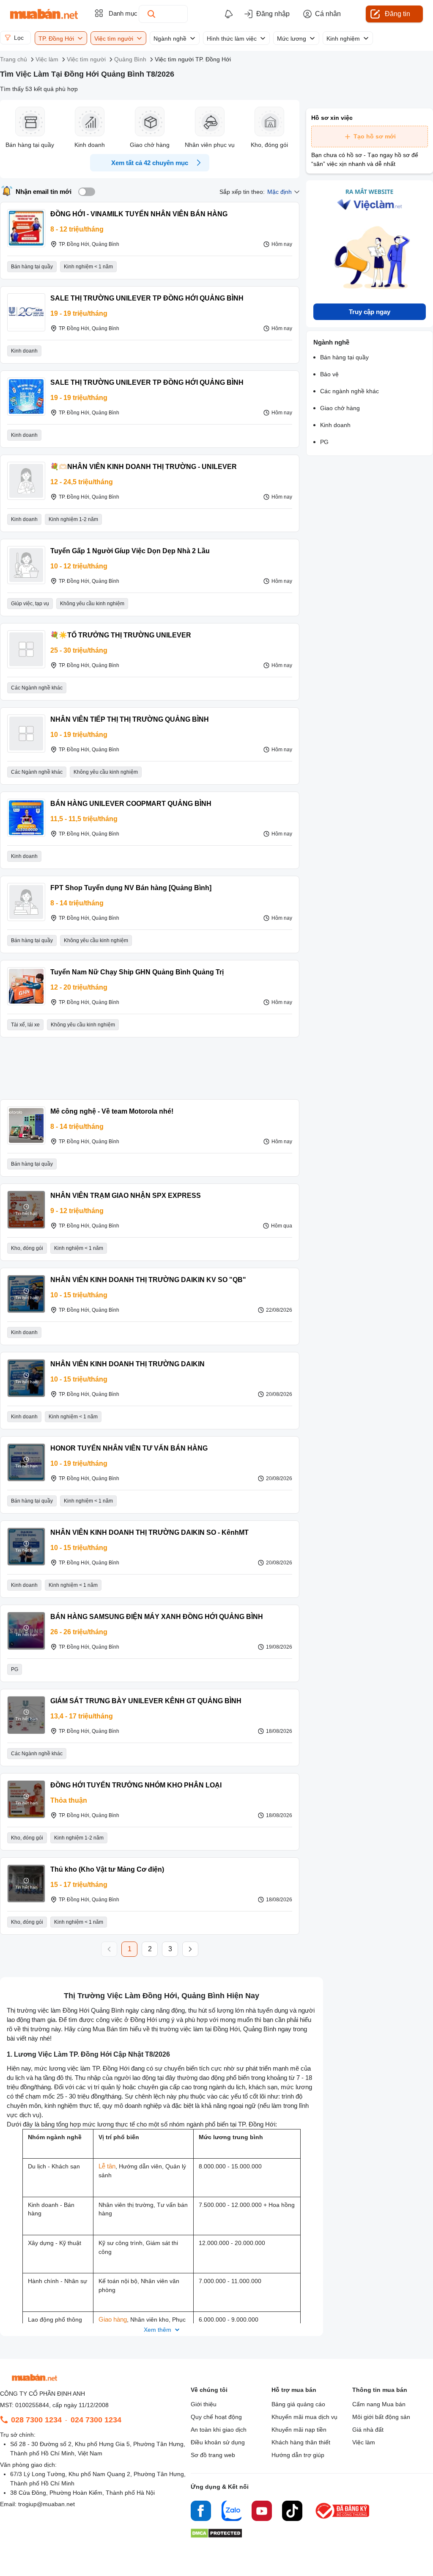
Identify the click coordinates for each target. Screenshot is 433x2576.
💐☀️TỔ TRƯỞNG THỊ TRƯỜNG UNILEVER (121, 635)
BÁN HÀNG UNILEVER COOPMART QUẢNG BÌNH (131, 804)
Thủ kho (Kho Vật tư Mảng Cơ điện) (107, 1869)
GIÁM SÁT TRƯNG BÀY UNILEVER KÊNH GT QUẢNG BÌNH (146, 1701)
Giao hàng (113, 2319)
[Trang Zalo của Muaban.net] (231, 2512)
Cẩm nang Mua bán (379, 2404)
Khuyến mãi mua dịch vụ (304, 2417)
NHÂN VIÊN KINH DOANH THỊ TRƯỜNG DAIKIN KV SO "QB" (148, 1280)
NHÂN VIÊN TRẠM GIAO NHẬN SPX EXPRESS (126, 1196)
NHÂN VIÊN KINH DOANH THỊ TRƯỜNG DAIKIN (127, 1364)
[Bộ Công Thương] (343, 2519)
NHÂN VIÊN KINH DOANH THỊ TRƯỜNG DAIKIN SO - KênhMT (149, 1532)
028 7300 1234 (36, 2420)
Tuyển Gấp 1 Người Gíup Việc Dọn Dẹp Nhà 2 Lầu (130, 551)
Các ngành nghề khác (349, 391)
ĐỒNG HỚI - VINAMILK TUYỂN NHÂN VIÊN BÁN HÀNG (139, 214)
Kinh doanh (335, 425)
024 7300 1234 (96, 2420)
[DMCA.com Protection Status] (216, 2536)
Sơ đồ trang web (213, 2455)
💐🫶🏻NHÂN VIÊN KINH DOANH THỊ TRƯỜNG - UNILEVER (144, 467)
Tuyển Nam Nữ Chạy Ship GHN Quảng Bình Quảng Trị (137, 972)
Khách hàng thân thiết (301, 2442)
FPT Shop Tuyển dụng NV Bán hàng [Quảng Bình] (131, 888)
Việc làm (364, 2442)
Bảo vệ (329, 374)
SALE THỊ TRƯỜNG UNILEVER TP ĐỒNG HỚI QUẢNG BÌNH (147, 298)
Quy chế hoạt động (216, 2417)
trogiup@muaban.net (47, 2504)
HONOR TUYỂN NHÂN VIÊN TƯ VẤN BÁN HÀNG (129, 1448)
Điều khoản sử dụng (218, 2442)
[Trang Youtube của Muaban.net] (262, 2512)
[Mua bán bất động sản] (44, 14)
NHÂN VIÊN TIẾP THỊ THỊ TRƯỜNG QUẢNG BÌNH (130, 719)
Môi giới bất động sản (381, 2417)
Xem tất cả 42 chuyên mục (150, 163)
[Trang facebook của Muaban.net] (201, 2512)
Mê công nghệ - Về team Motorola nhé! (112, 1111)
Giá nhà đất (368, 2430)
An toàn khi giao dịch (219, 2430)
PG (324, 442)
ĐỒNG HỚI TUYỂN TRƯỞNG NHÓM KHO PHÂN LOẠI (136, 1785)
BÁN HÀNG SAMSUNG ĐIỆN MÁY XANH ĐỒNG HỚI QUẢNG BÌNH (157, 1617)
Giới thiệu (204, 2404)
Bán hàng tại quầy (344, 357)
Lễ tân (107, 2166)
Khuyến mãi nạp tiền (299, 2430)
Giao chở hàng (340, 408)
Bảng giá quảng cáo (298, 2404)
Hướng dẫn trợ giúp (298, 2455)
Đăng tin (397, 14)
